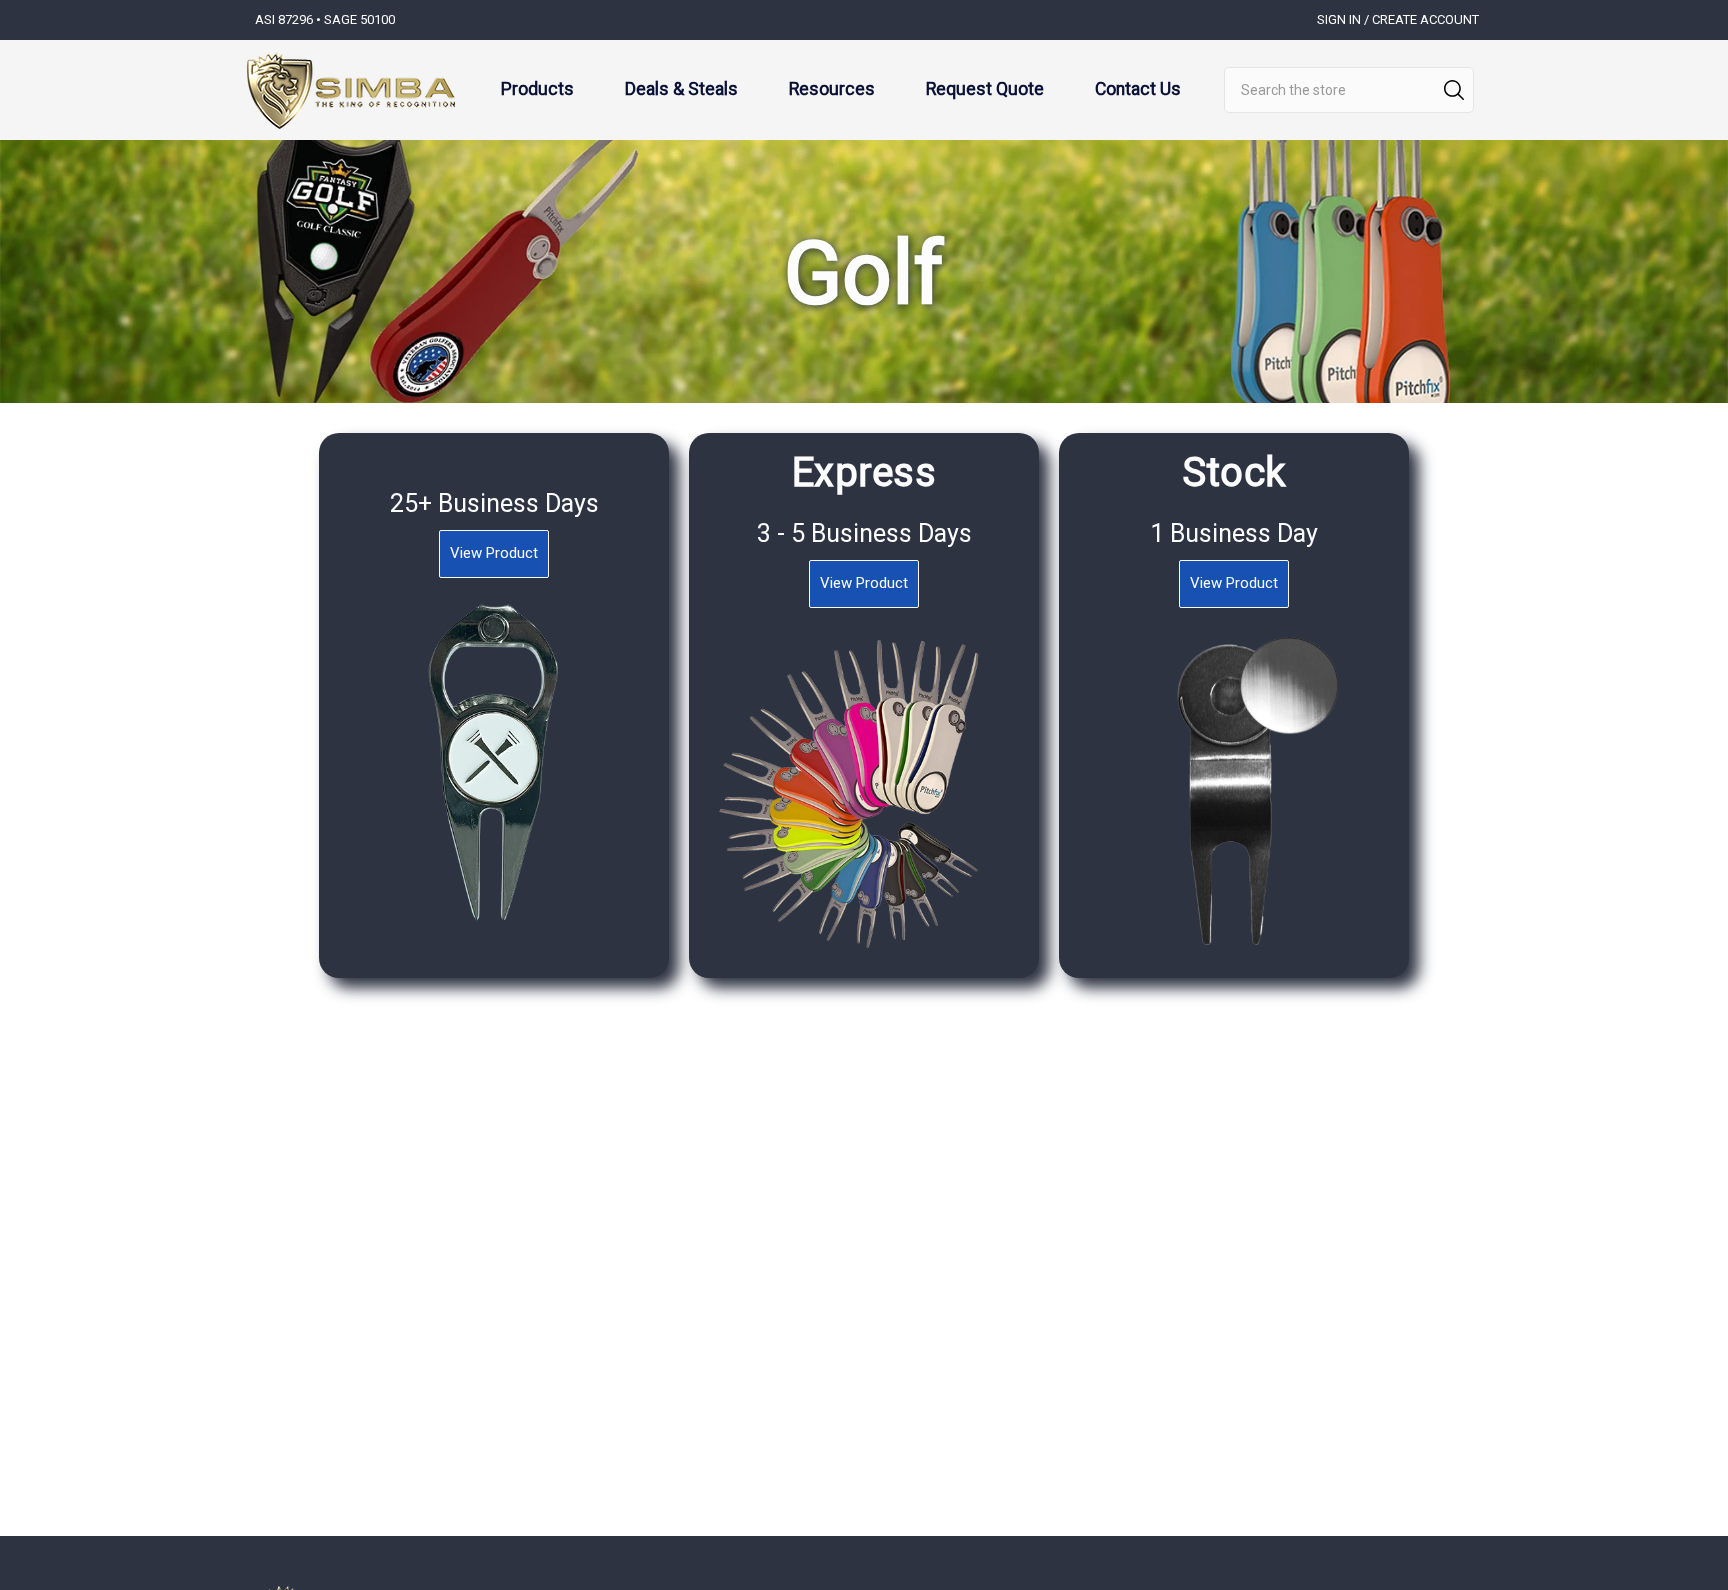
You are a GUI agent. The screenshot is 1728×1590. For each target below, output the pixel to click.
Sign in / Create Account (1398, 19)
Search (1454, 90)
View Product (494, 553)
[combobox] (1349, 90)
